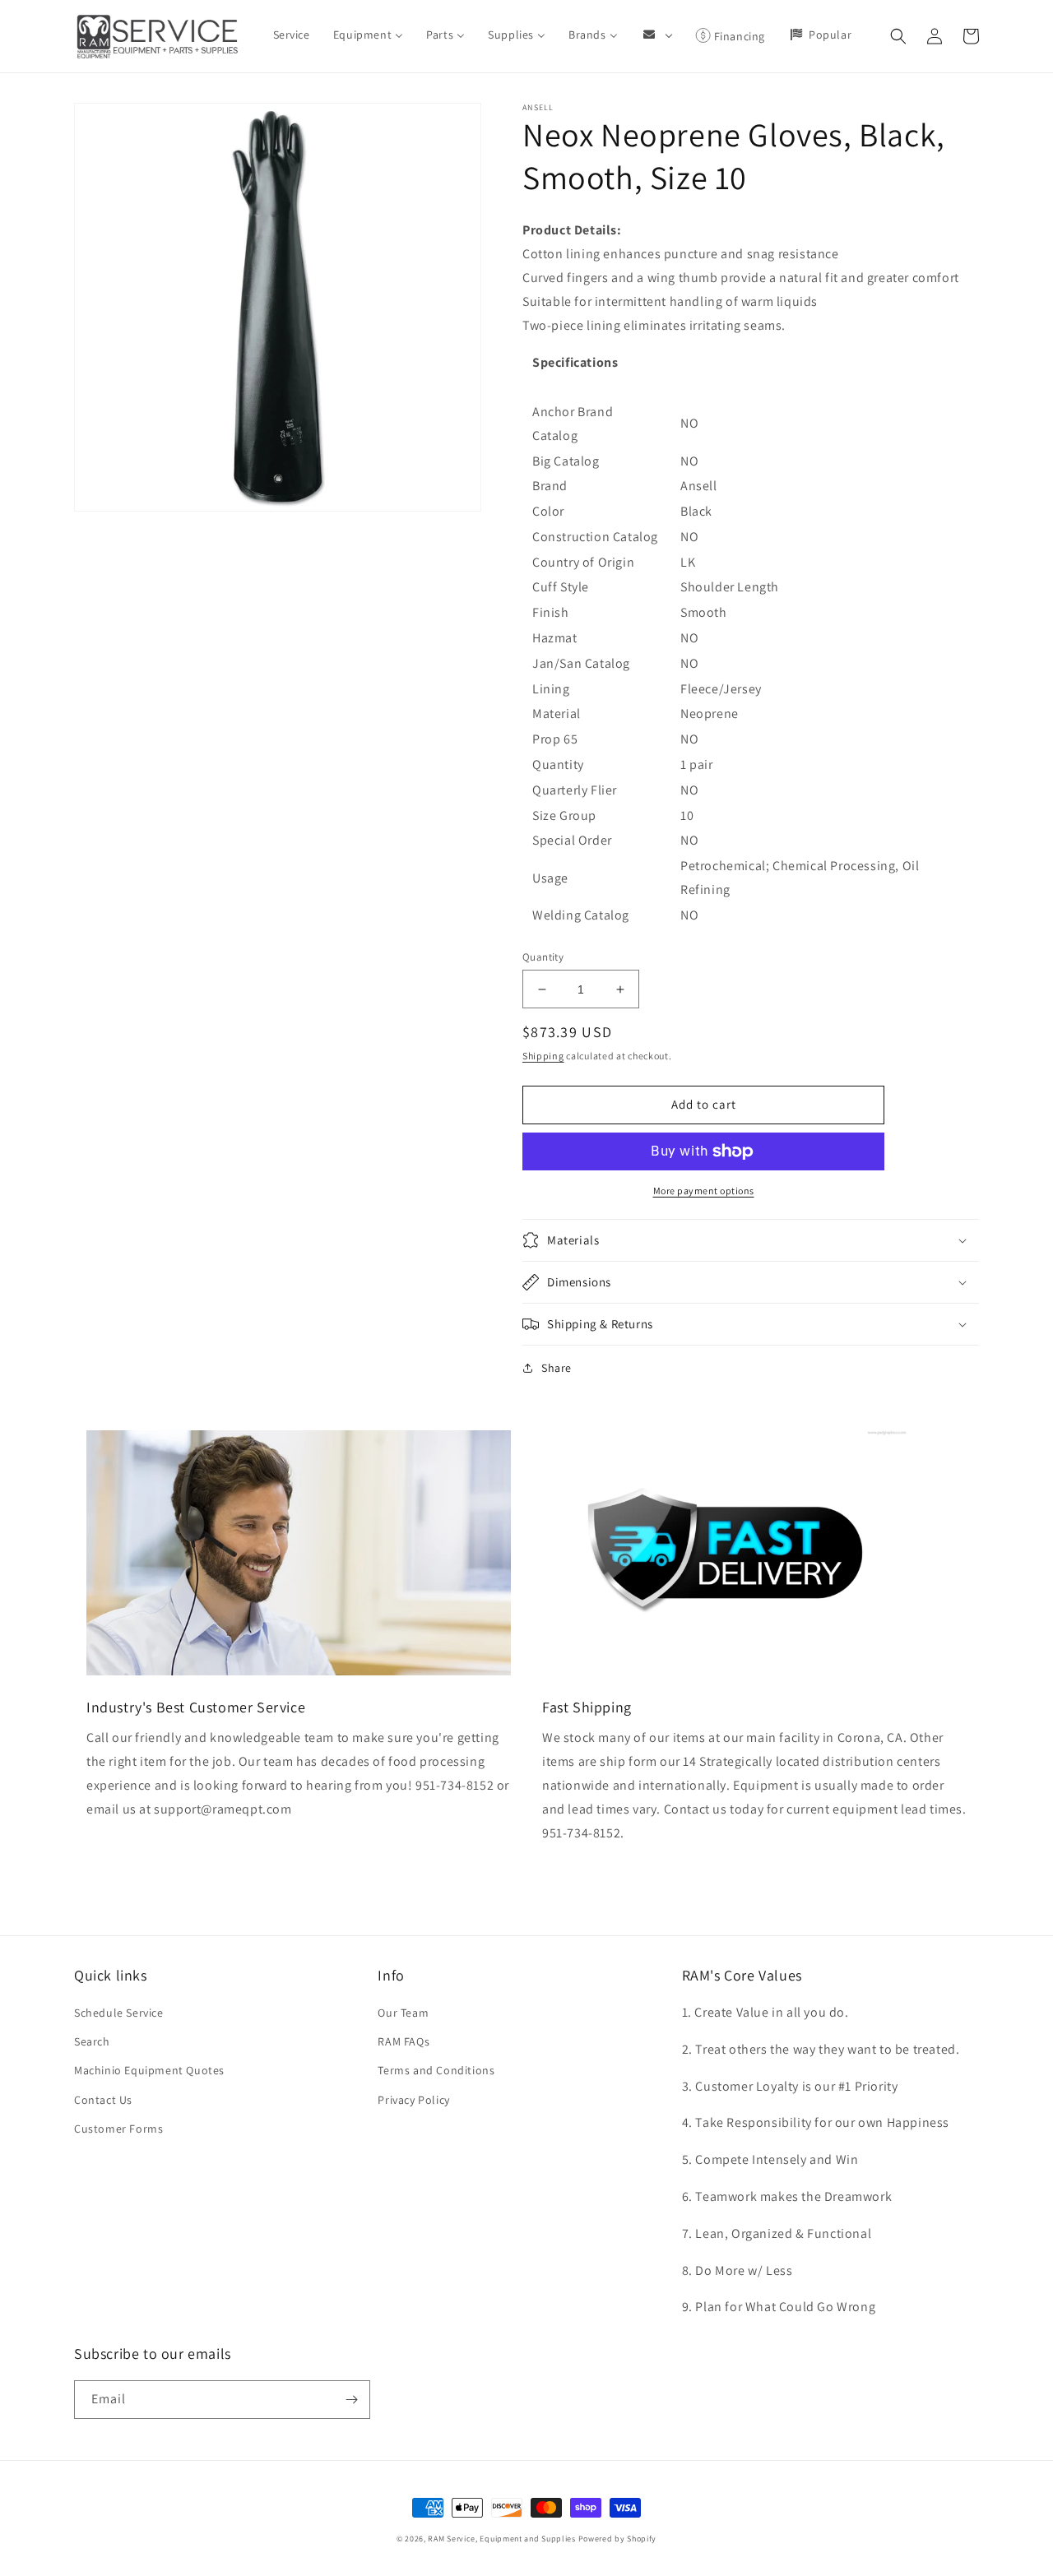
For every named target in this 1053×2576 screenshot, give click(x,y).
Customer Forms (118, 2129)
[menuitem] (292, 35)
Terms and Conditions (436, 2070)
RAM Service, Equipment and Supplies (502, 2539)
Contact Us (103, 2100)
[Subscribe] (351, 2400)
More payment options (704, 1191)
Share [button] (557, 1368)
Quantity (543, 957)
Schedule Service (119, 2013)
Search (92, 2041)
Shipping (543, 1056)
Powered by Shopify (618, 2539)
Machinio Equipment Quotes (149, 2070)
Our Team (403, 2013)
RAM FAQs (404, 2041)
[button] (898, 36)
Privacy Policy (413, 2100)
